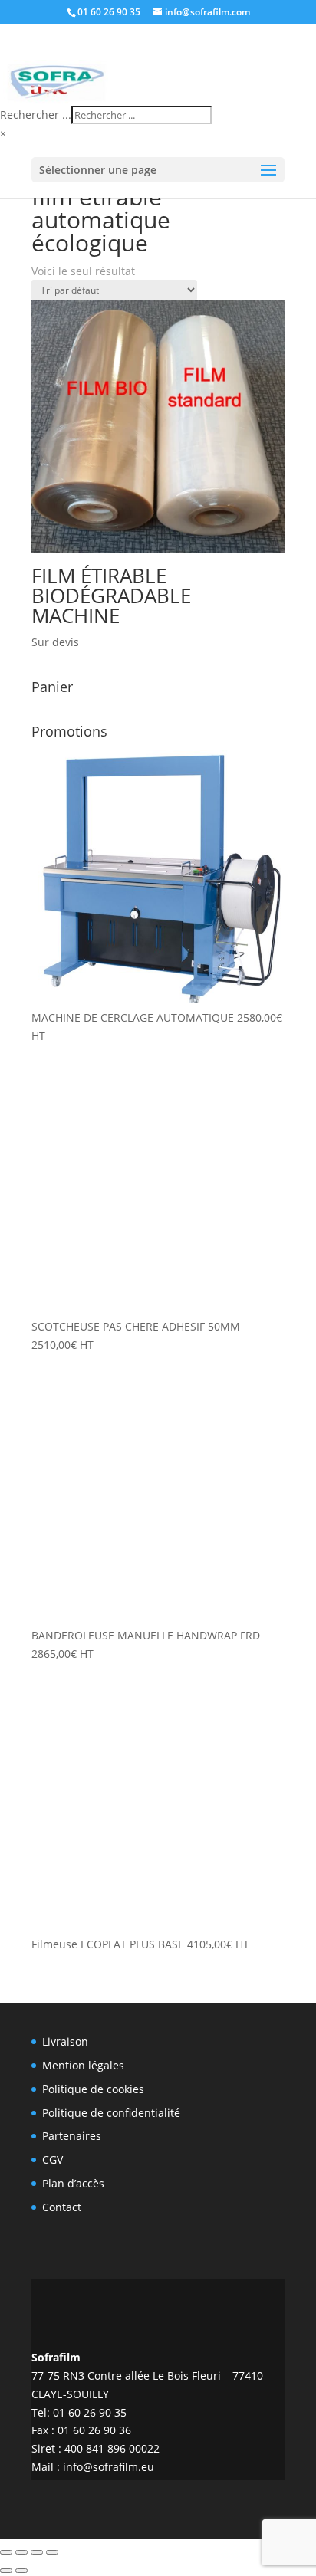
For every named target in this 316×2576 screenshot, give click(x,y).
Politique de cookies (93, 2089)
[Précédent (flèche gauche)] (6, 2571)
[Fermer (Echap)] (52, 2552)
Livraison (65, 2041)
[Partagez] (37, 2552)
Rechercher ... (36, 115)
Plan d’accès (73, 2183)
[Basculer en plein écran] (21, 2552)
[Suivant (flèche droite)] (21, 2571)
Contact (62, 2207)
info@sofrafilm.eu (109, 2467)
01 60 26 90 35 (109, 12)
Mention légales (83, 2065)
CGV (53, 2159)
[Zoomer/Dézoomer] (6, 2552)
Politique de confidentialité (111, 2113)
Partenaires (72, 2136)
